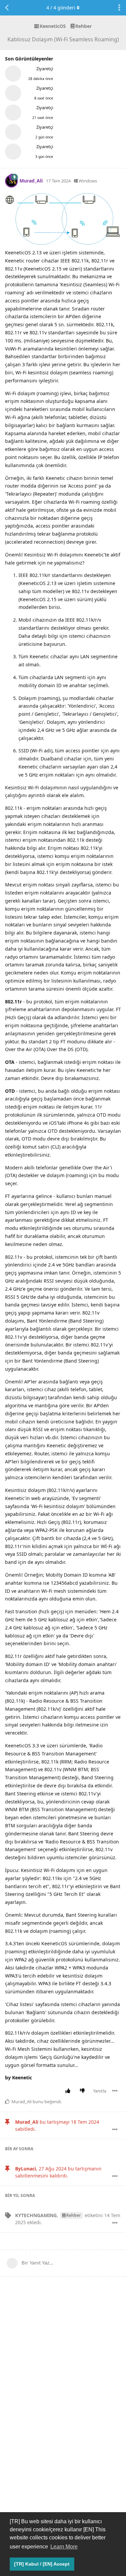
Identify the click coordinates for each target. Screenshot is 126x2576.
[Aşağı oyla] (84, 2091)
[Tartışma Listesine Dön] (7, 8)
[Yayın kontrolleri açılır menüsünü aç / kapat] (115, 2091)
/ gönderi (61, 8)
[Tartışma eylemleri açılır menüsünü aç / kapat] (119, 8)
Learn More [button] (64, 2547)
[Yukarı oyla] (69, 2091)
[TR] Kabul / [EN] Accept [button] (42, 2564)
